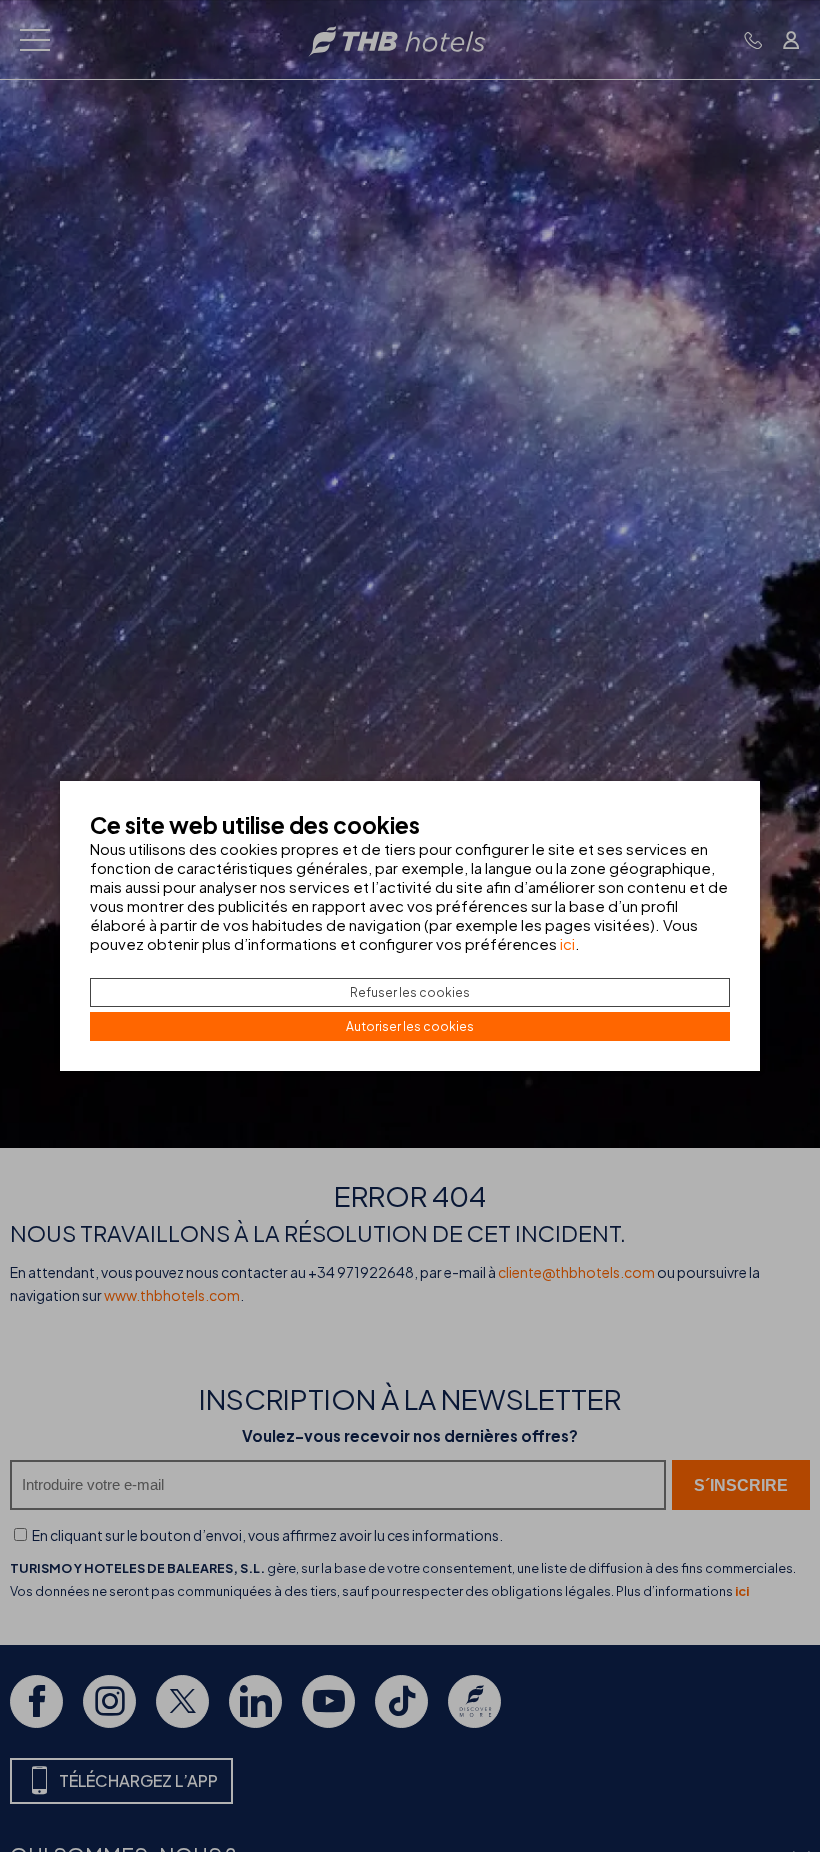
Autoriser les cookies (410, 1026)
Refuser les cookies (410, 992)
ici (567, 943)
